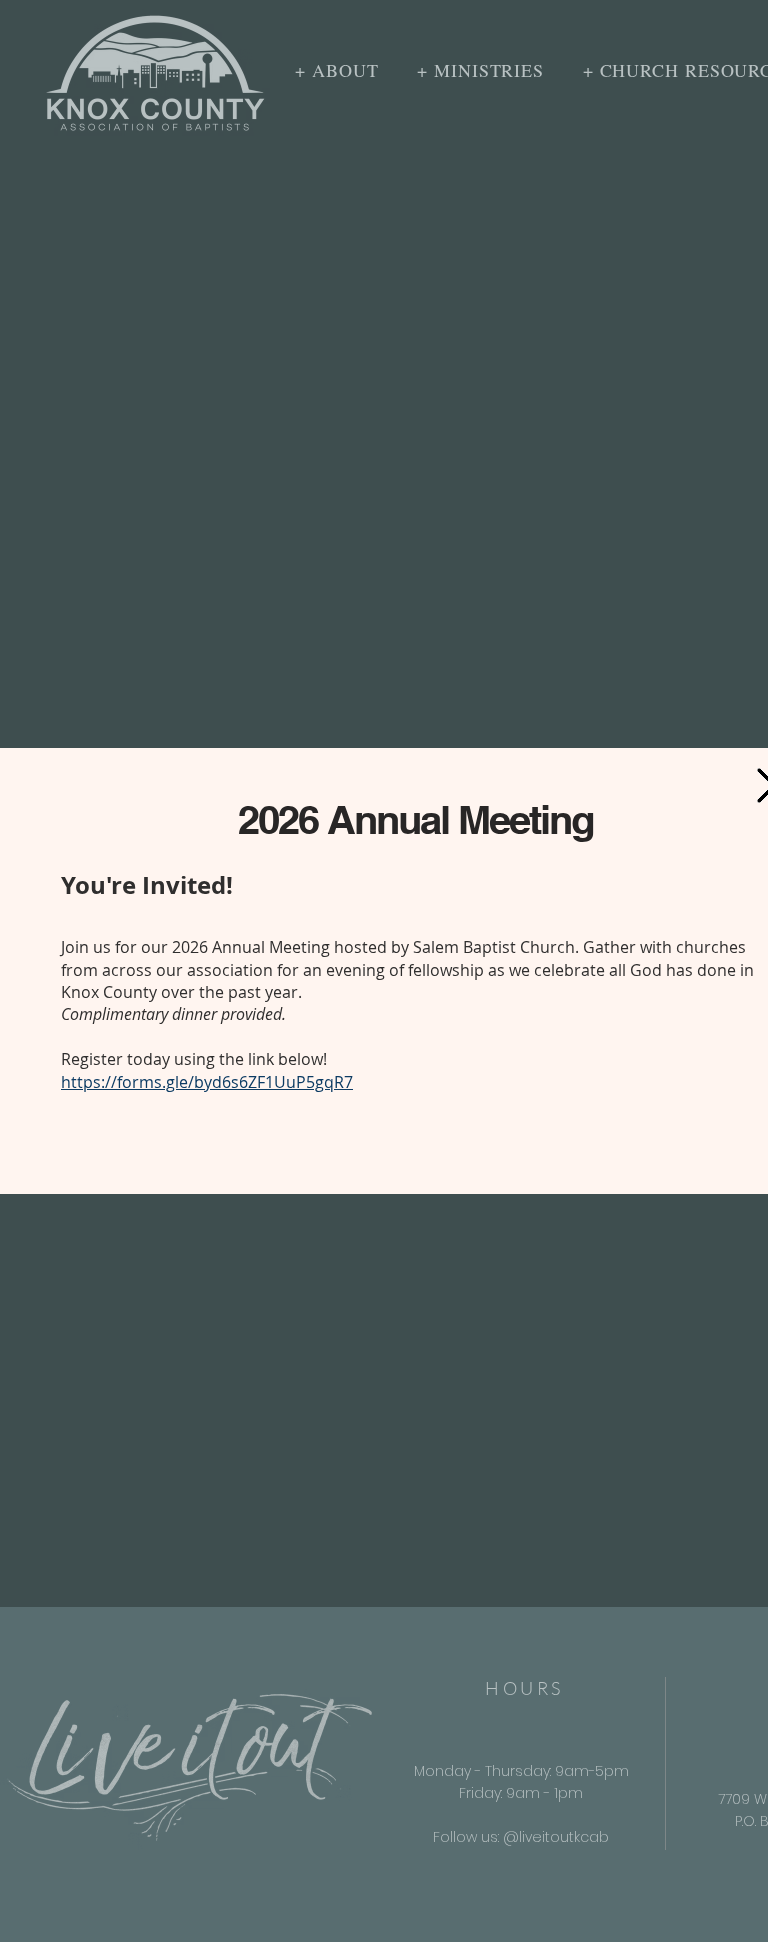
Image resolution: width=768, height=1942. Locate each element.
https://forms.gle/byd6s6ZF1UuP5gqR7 (207, 1082)
